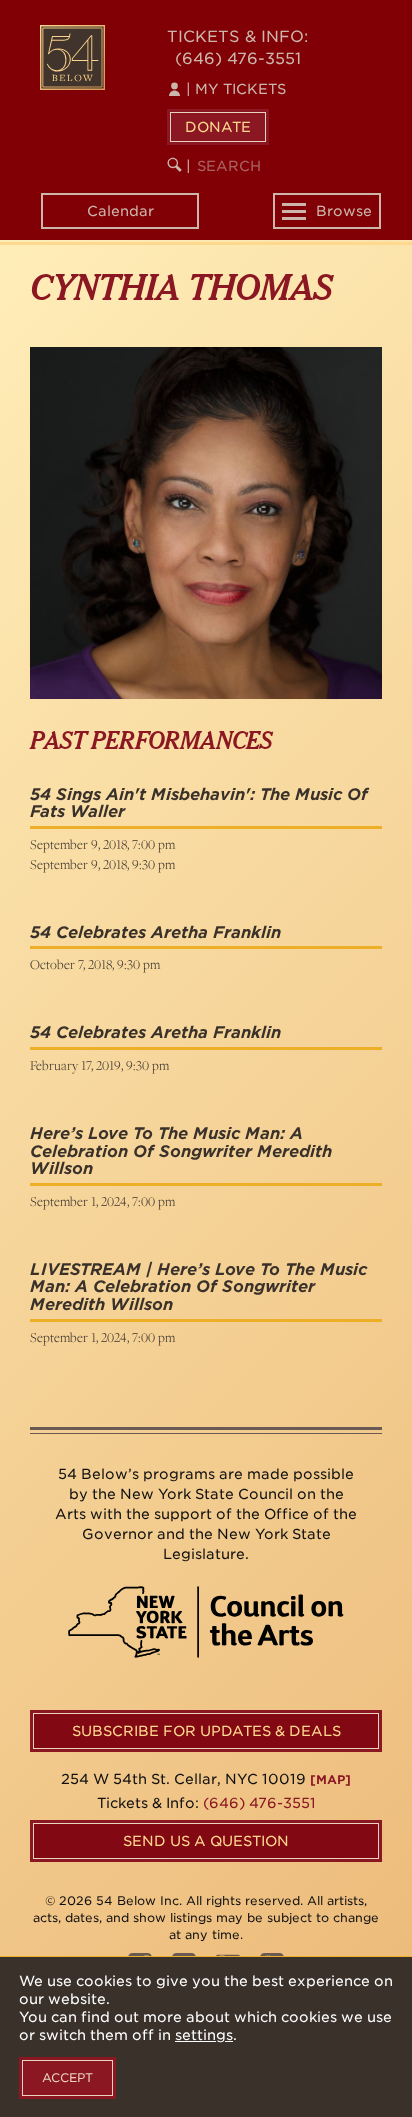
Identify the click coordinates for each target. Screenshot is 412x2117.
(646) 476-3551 (238, 58)
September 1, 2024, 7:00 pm (102, 1201)
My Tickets (236, 89)
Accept (67, 2077)
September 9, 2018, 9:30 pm (102, 864)
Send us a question (206, 1841)
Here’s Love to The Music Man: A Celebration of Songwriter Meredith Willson (181, 1151)
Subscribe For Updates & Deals (206, 1731)
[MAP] (330, 1779)
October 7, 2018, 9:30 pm (95, 964)
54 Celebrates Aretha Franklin (155, 932)
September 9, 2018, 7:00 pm (102, 844)
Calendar (120, 211)
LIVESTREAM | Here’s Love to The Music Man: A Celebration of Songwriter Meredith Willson (198, 1287)
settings (204, 2035)
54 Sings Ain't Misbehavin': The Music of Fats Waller (199, 803)
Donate (218, 127)
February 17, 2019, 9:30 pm (99, 1065)
